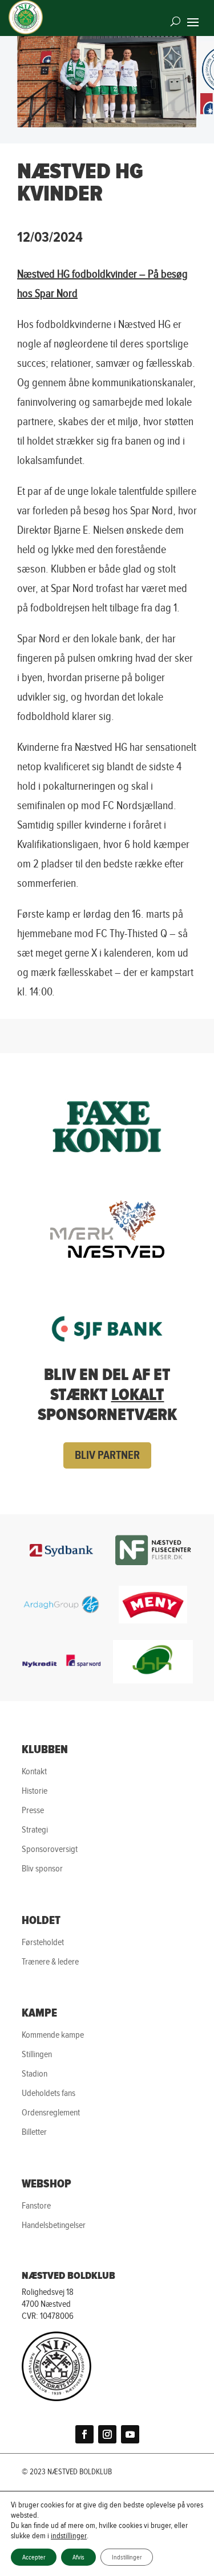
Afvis (78, 2557)
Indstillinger (127, 2557)
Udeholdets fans (49, 2093)
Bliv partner (107, 1455)
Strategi (35, 1829)
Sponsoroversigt (50, 1849)
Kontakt (34, 1771)
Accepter (34, 2557)
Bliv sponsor (42, 1868)
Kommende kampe (53, 2035)
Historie (35, 1791)
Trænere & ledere (50, 1961)
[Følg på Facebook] (84, 2434)
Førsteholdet (43, 1942)
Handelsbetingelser (54, 2225)
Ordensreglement (51, 2112)
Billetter (34, 2132)
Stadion (35, 2073)
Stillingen (37, 2054)
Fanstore (36, 2205)
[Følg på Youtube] (130, 2434)
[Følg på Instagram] (107, 2434)
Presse (33, 1810)
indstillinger (69, 2536)
